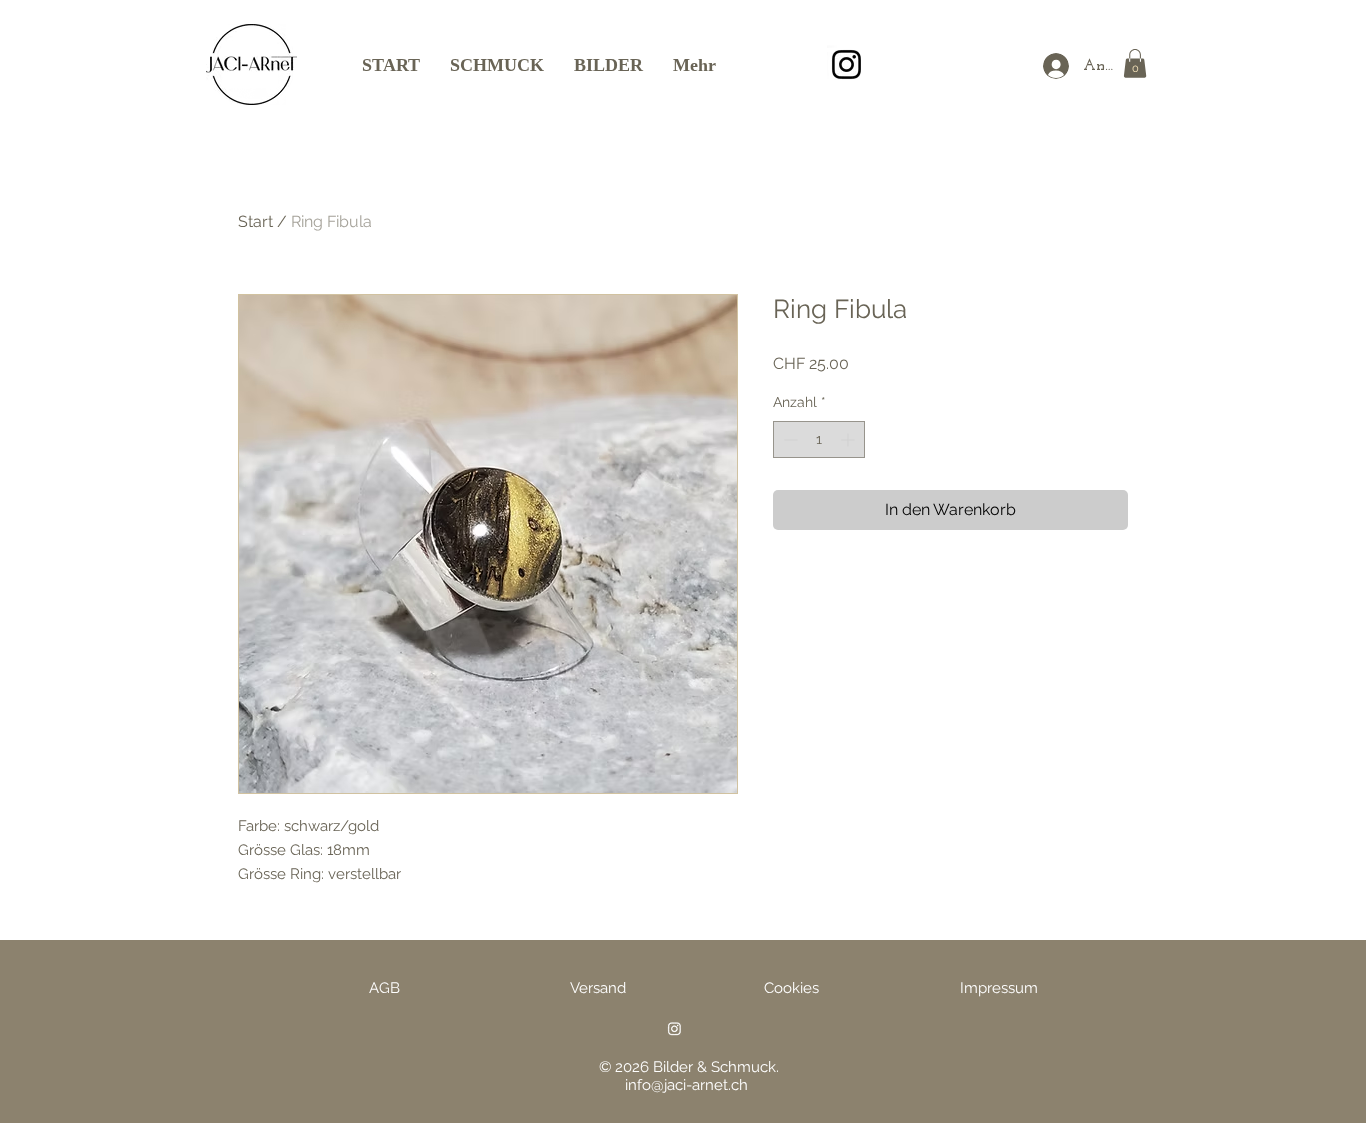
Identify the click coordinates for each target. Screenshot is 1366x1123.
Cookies (791, 988)
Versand (598, 988)
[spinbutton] (819, 439)
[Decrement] (788, 439)
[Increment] (849, 439)
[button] (1135, 63)
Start (255, 221)
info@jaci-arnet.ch (686, 1085)
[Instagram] (846, 64)
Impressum (999, 988)
